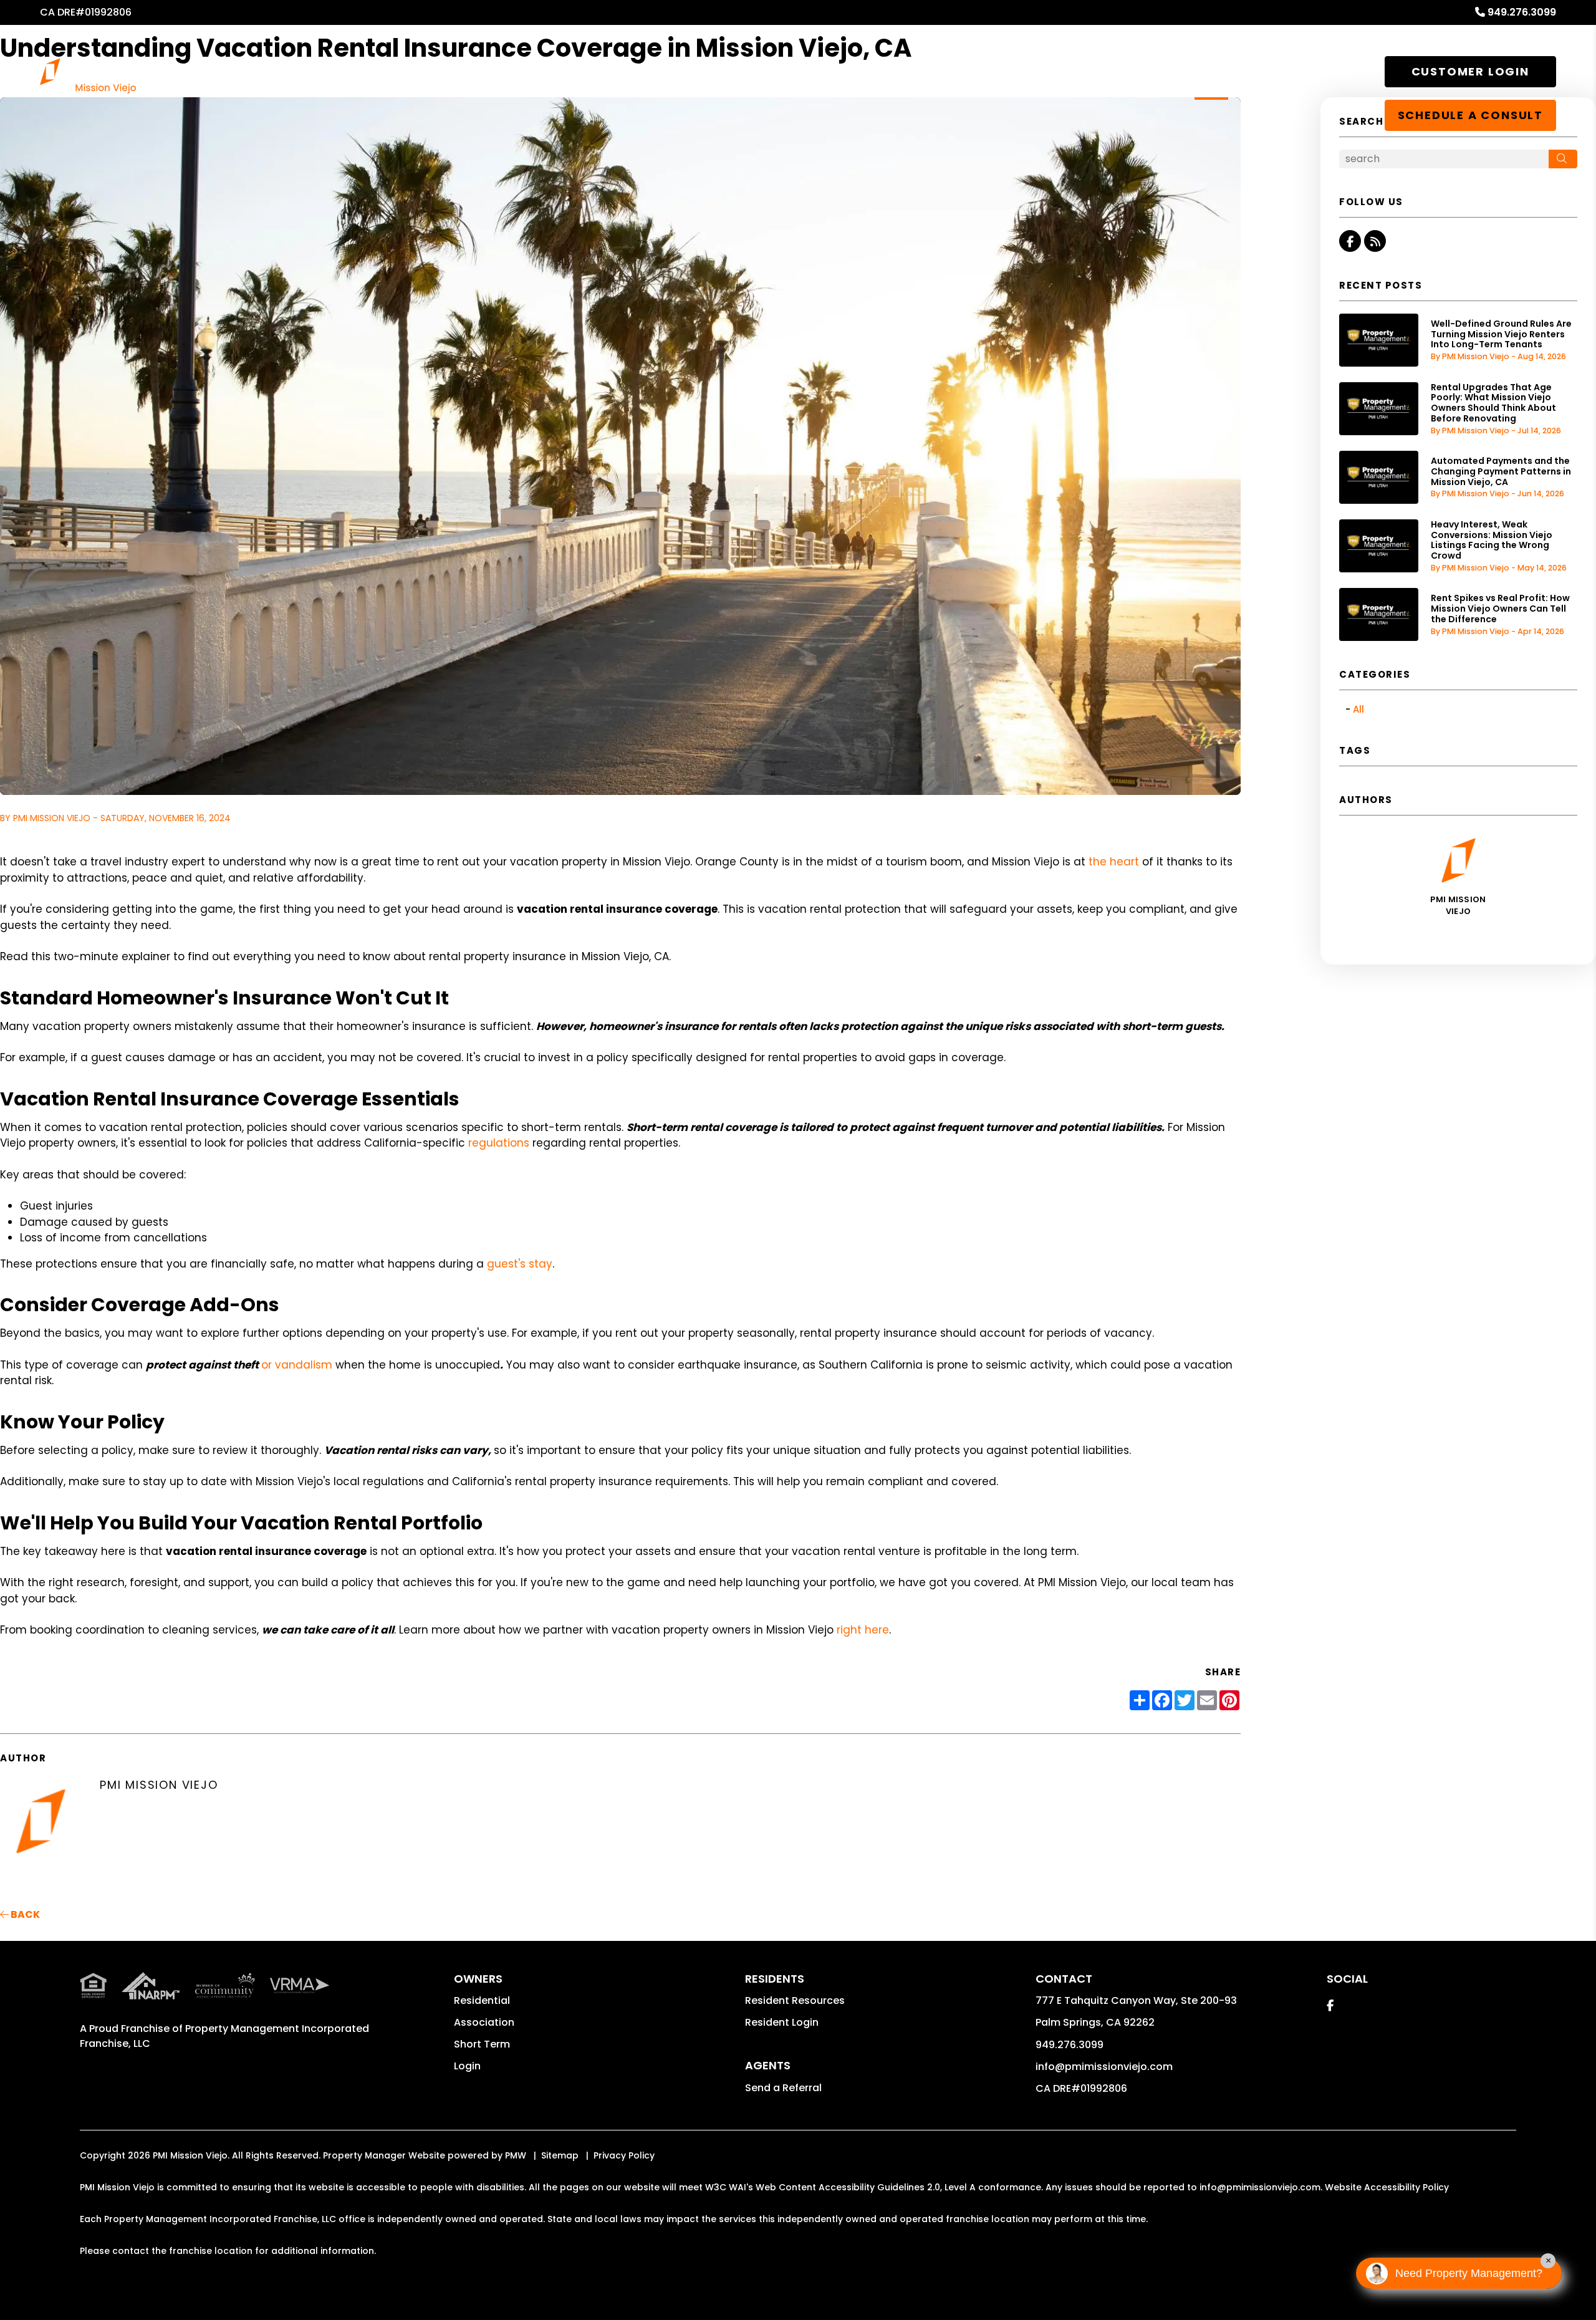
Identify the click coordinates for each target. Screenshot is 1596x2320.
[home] (88, 75)
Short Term (482, 2044)
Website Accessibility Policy (1387, 2187)
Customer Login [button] (1470, 71)
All (1358, 709)
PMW (516, 2155)
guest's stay (520, 1264)
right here (863, 1630)
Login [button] (467, 2066)
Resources (996, 73)
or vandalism (297, 1365)
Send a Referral (783, 2088)
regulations (499, 1143)
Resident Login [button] (782, 2022)
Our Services (824, 73)
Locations (1141, 73)
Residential (482, 2000)
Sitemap (560, 2155)
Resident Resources (795, 2000)
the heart (1114, 862)
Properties (912, 73)
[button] (1350, 241)
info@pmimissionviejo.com (1104, 2067)
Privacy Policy (624, 2155)
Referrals (1076, 73)
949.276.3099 (1522, 12)
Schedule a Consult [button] (1470, 115)
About (1211, 73)
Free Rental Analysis (1310, 73)
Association (484, 2022)
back (24, 1914)
